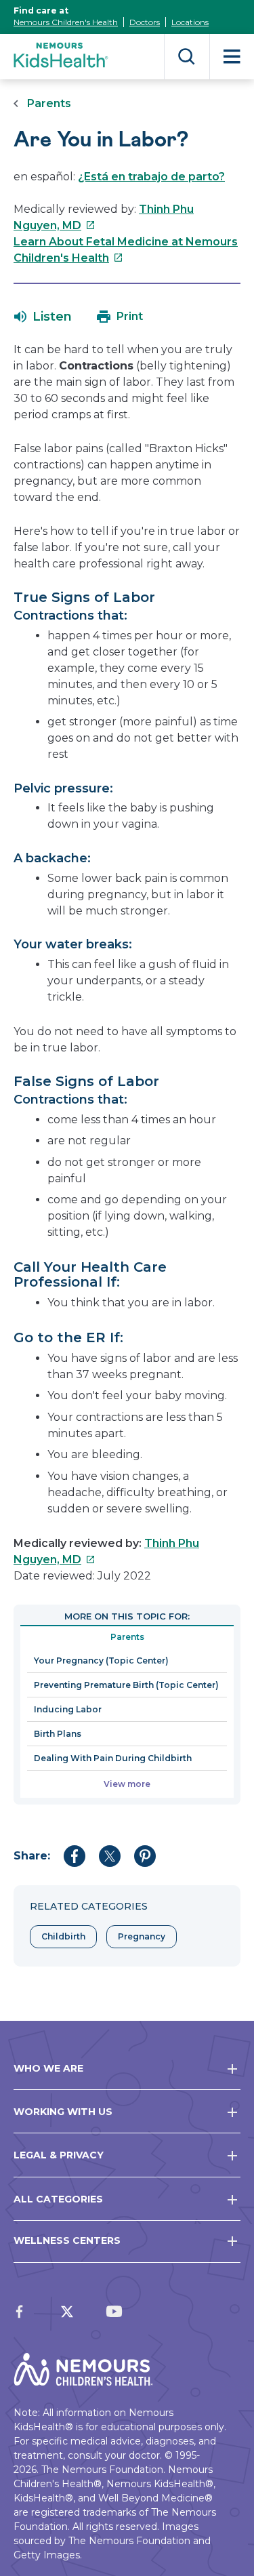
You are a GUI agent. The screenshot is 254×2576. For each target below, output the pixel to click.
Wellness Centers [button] (67, 2240)
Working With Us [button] (63, 2112)
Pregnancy (142, 1936)
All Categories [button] (58, 2199)
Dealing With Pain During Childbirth (113, 1758)
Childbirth (63, 1936)
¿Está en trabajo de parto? (151, 177)
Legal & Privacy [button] (59, 2155)
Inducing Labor (68, 1709)
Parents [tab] (127, 1637)
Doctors (145, 22)
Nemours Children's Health (66, 22)
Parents (49, 103)
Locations (190, 22)
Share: (32, 1856)
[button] (43, 317)
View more (127, 1784)
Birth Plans (58, 1734)
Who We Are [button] (48, 2068)
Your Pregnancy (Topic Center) (101, 1661)
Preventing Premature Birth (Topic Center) (126, 1685)
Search (187, 57)
